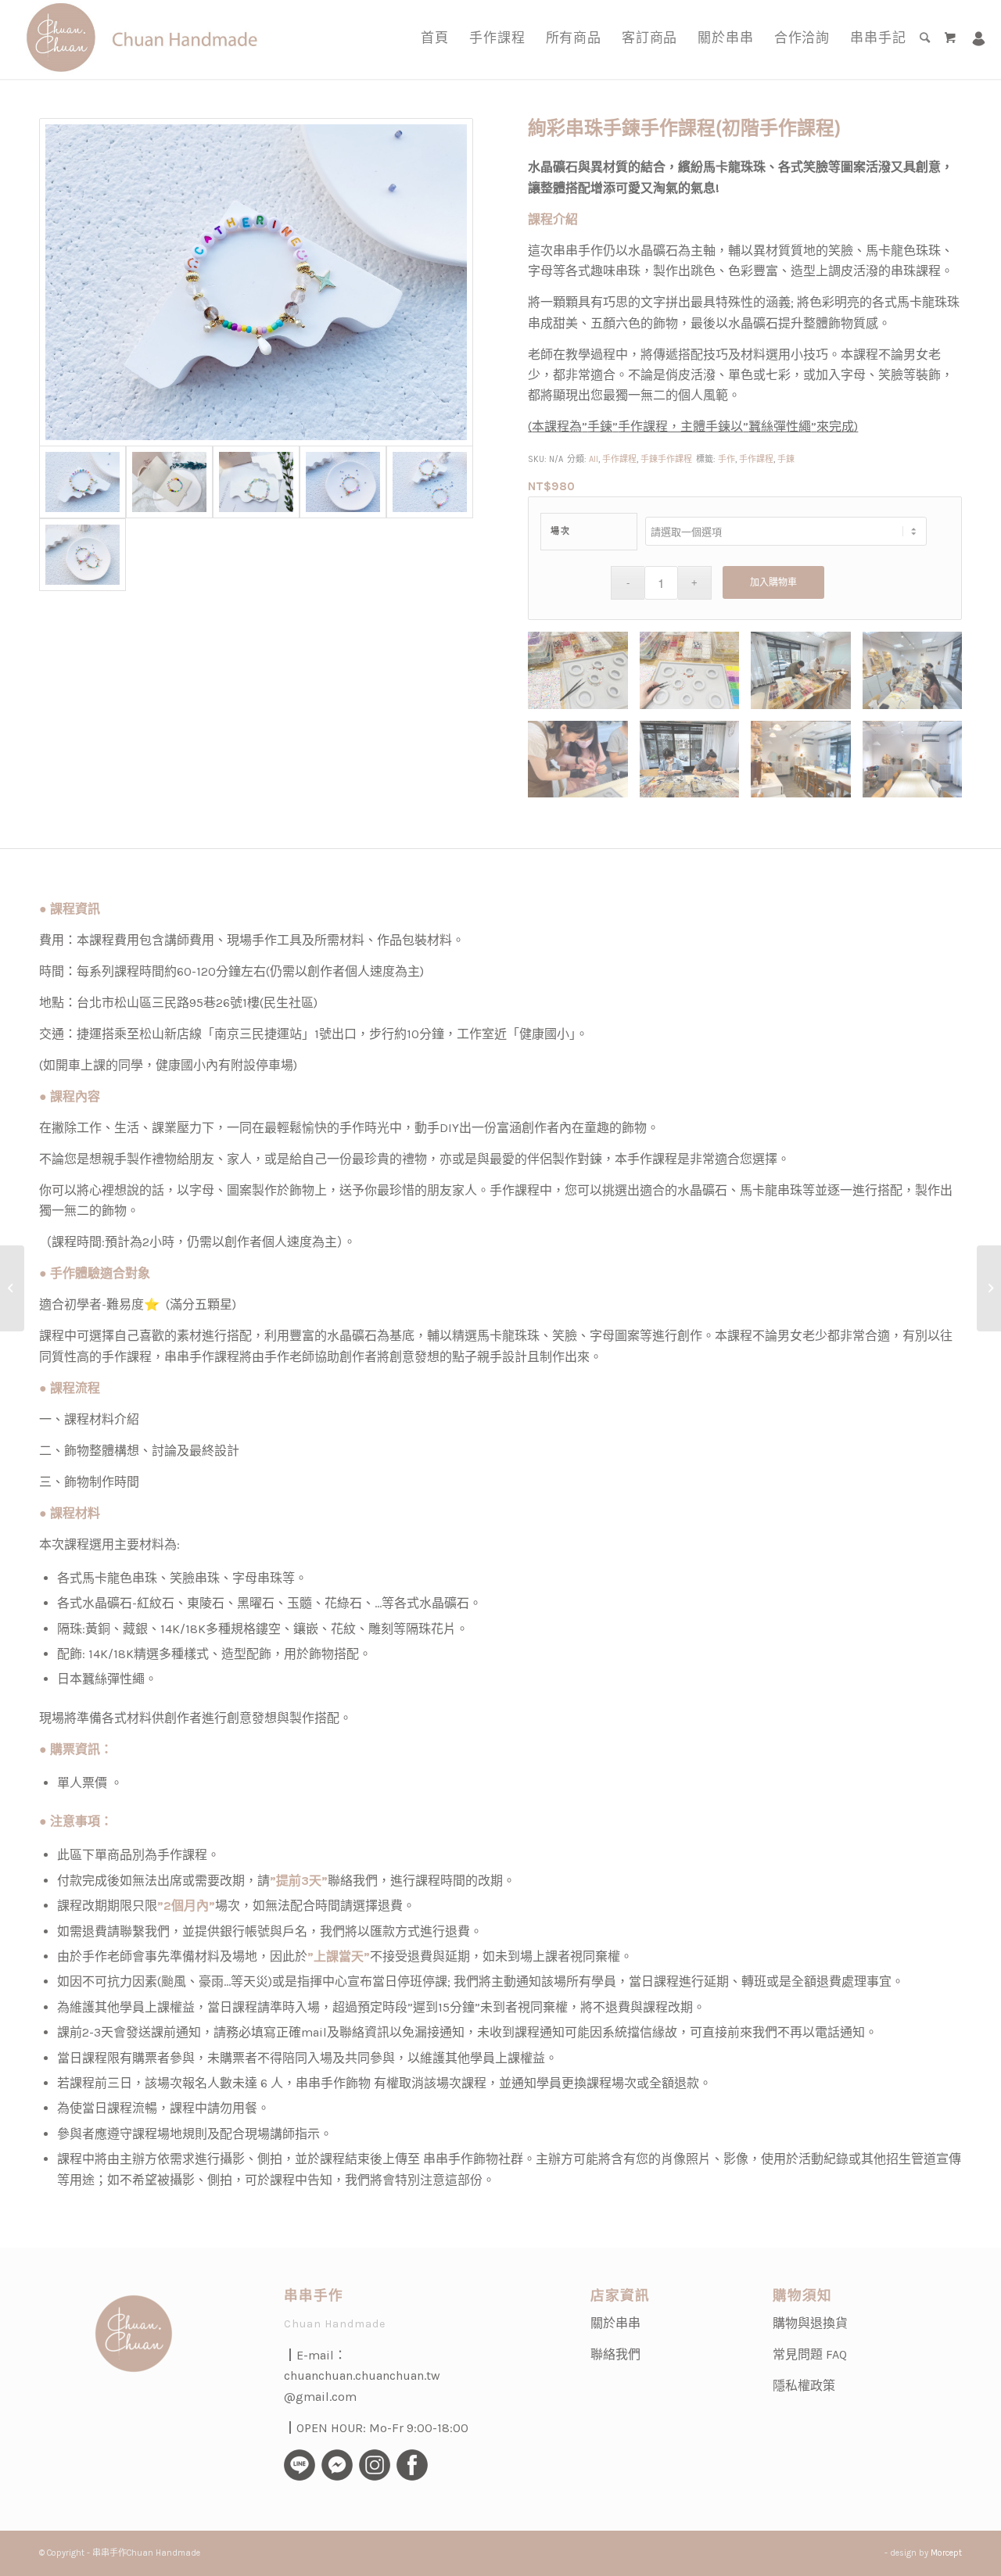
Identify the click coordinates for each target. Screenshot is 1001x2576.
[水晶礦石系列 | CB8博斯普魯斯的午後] (12, 1288)
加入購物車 (773, 582)
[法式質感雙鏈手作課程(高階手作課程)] (989, 1288)
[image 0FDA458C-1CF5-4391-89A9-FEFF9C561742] (918, 676)
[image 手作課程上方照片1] (583, 765)
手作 (727, 459)
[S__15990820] (430, 482)
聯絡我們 (615, 2354)
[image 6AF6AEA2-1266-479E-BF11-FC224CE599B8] (806, 765)
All (594, 459)
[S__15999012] (343, 482)
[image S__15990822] (695, 676)
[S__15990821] (83, 555)
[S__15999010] (256, 282)
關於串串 (615, 2323)
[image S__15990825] (583, 676)
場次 (560, 531)
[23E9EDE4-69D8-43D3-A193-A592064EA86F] (169, 482)
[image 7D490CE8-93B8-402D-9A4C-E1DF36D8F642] (918, 765)
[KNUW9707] (256, 482)
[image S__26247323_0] (806, 676)
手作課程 (619, 459)
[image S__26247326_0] (695, 765)
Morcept (946, 2553)
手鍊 (786, 459)
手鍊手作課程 (666, 459)
